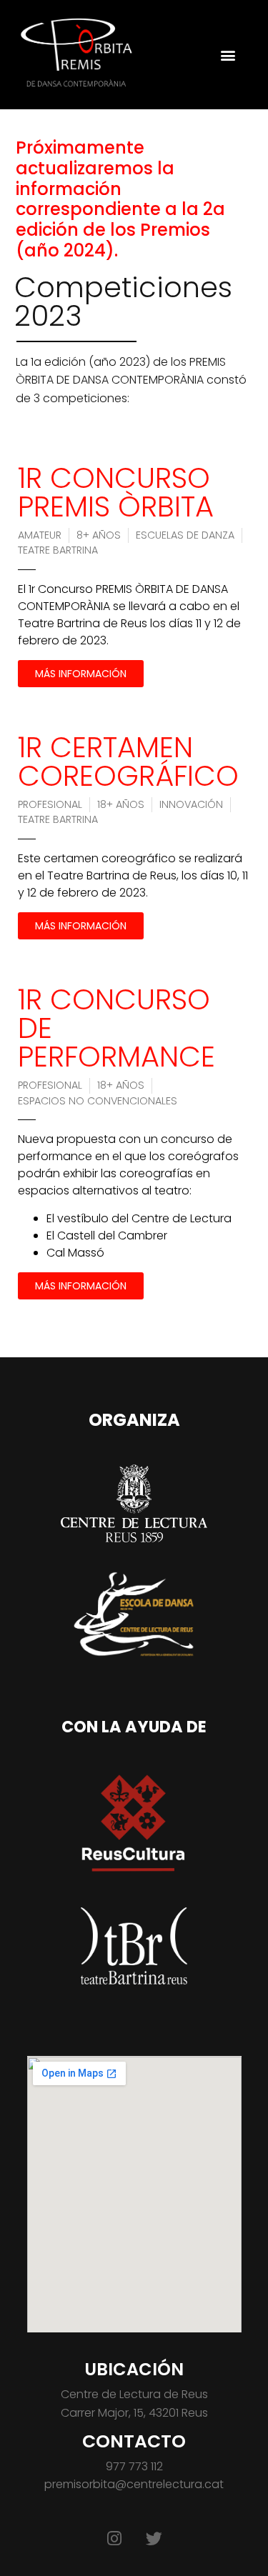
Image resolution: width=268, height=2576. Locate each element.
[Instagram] (114, 2538)
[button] (228, 55)
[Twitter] (154, 2538)
